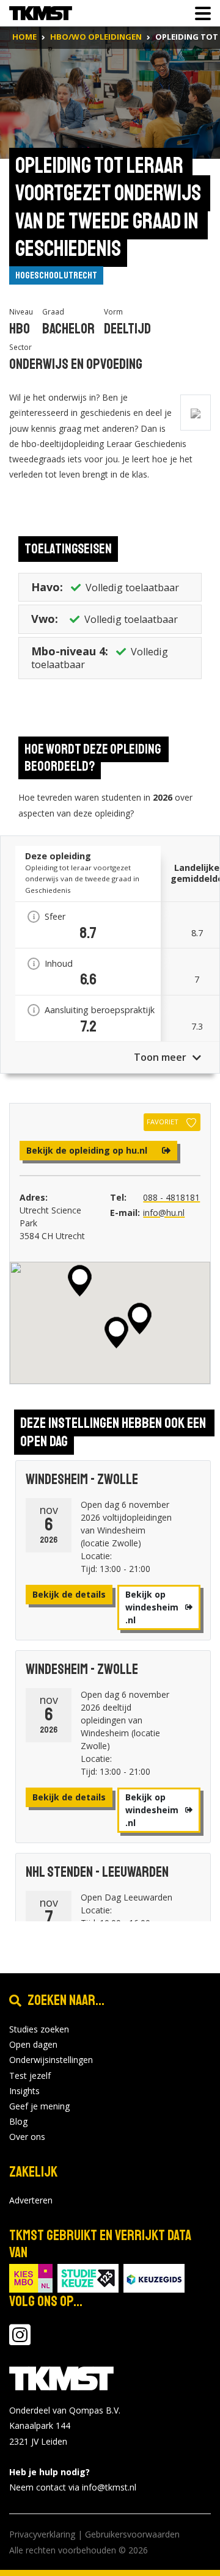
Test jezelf (30, 2076)
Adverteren (31, 2200)
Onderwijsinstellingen (51, 2060)
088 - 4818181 (171, 1197)
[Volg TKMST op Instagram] (20, 2341)
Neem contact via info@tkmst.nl (73, 2487)
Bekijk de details (69, 1594)
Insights (24, 2091)
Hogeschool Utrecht (56, 275)
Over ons (27, 2137)
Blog (18, 2121)
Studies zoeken (39, 2029)
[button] (116, 1333)
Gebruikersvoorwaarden (132, 2534)
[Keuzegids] (154, 2277)
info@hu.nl (164, 1213)
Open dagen (33, 2044)
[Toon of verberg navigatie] (199, 13)
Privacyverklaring (42, 2534)
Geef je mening (39, 2106)
